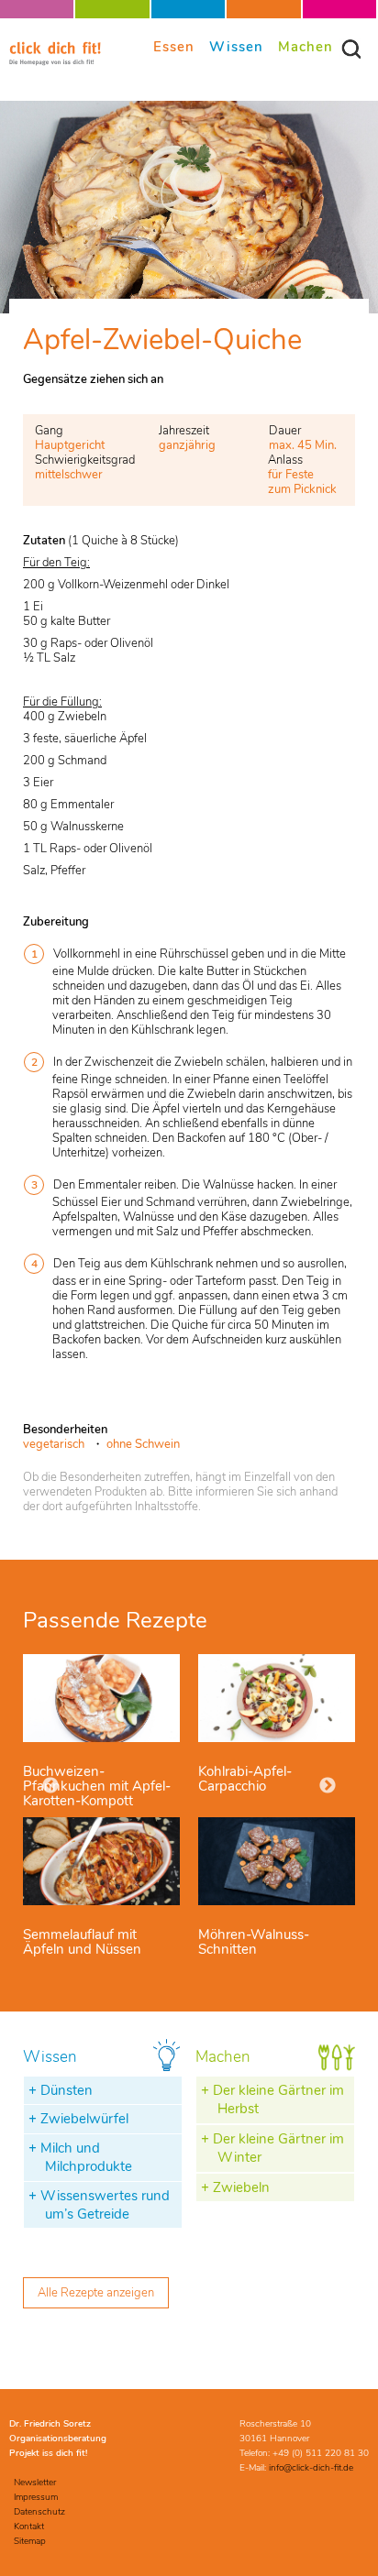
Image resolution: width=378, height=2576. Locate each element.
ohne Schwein (143, 1444)
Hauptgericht (70, 445)
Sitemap (30, 2541)
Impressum (36, 2497)
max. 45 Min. (303, 445)
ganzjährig (187, 445)
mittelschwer (69, 475)
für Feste (291, 475)
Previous (50, 1786)
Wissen (236, 46)
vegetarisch (54, 1444)
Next (328, 1786)
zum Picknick (302, 489)
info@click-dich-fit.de (311, 2468)
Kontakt (29, 2527)
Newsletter (35, 2483)
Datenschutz (39, 2512)
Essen (174, 46)
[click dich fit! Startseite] (55, 62)
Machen (306, 46)
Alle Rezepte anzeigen (96, 2293)
